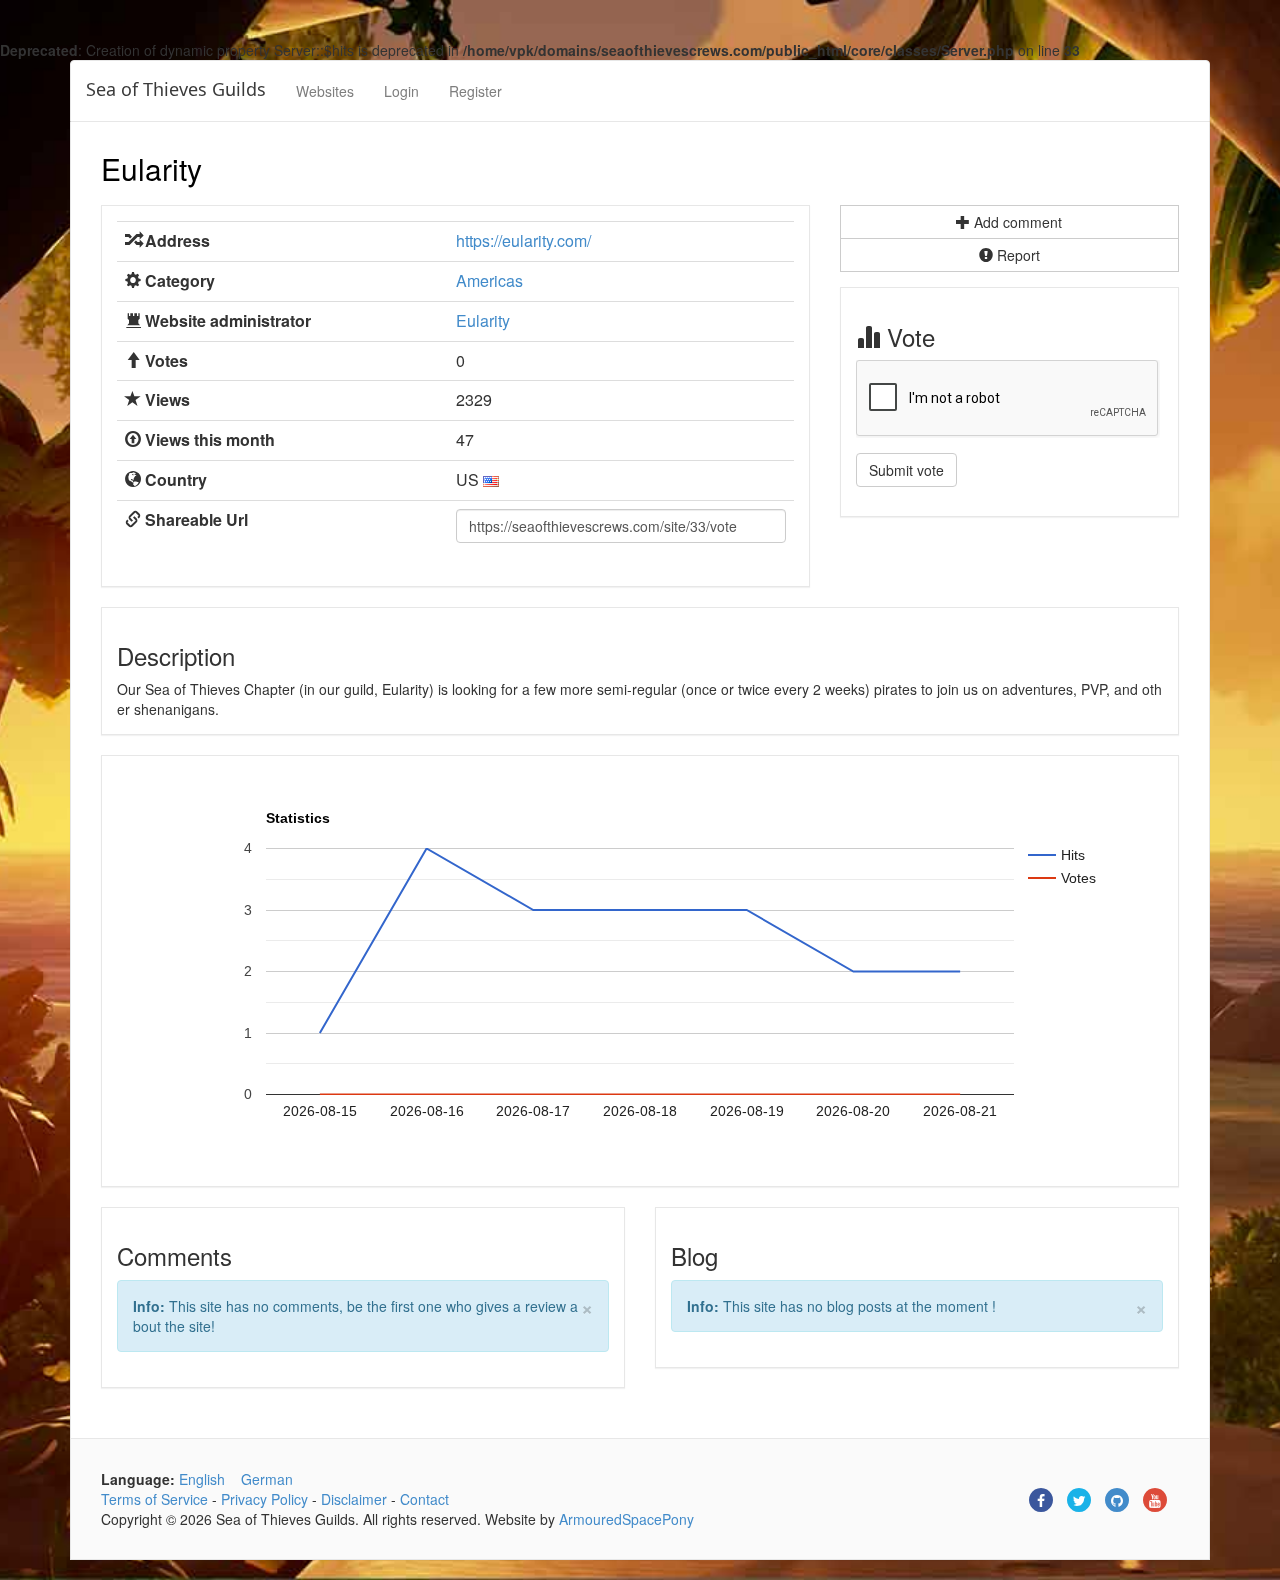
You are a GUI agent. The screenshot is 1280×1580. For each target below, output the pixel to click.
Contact (424, 1499)
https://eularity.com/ (523, 240)
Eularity (151, 168)
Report (1016, 255)
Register (475, 91)
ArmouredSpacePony (626, 1519)
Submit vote (906, 470)
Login (401, 91)
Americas (489, 280)
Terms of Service (154, 1499)
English (202, 1479)
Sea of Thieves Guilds (176, 89)
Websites (325, 91)
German (267, 1479)
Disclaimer (354, 1499)
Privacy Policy (264, 1499)
